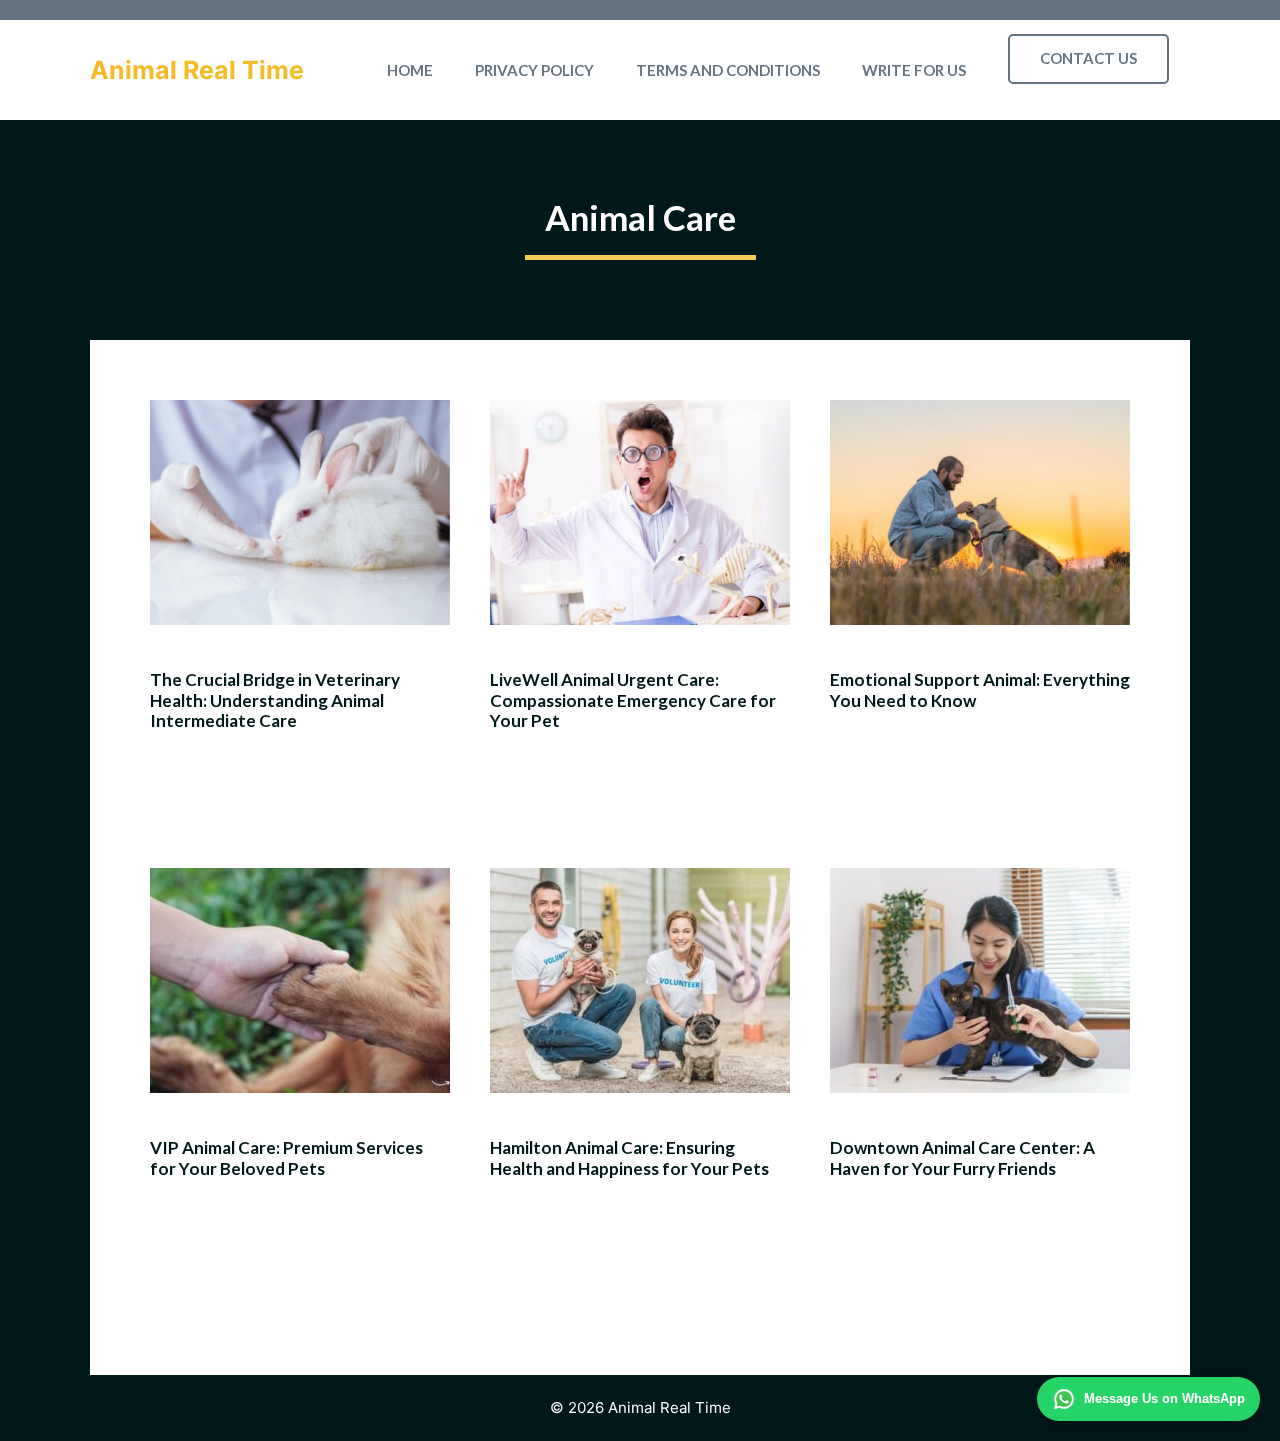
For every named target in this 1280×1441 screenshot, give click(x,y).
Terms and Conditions (728, 70)
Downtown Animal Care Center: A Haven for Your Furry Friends (962, 1157)
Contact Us (1088, 58)
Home (410, 70)
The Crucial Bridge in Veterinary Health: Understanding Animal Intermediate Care (275, 700)
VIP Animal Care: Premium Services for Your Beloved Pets (286, 1157)
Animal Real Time (197, 70)
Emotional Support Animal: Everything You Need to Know (980, 689)
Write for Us (914, 70)
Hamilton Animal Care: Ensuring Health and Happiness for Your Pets (629, 1157)
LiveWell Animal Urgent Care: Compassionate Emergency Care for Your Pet (633, 700)
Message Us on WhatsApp (1164, 1398)
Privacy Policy (534, 70)
